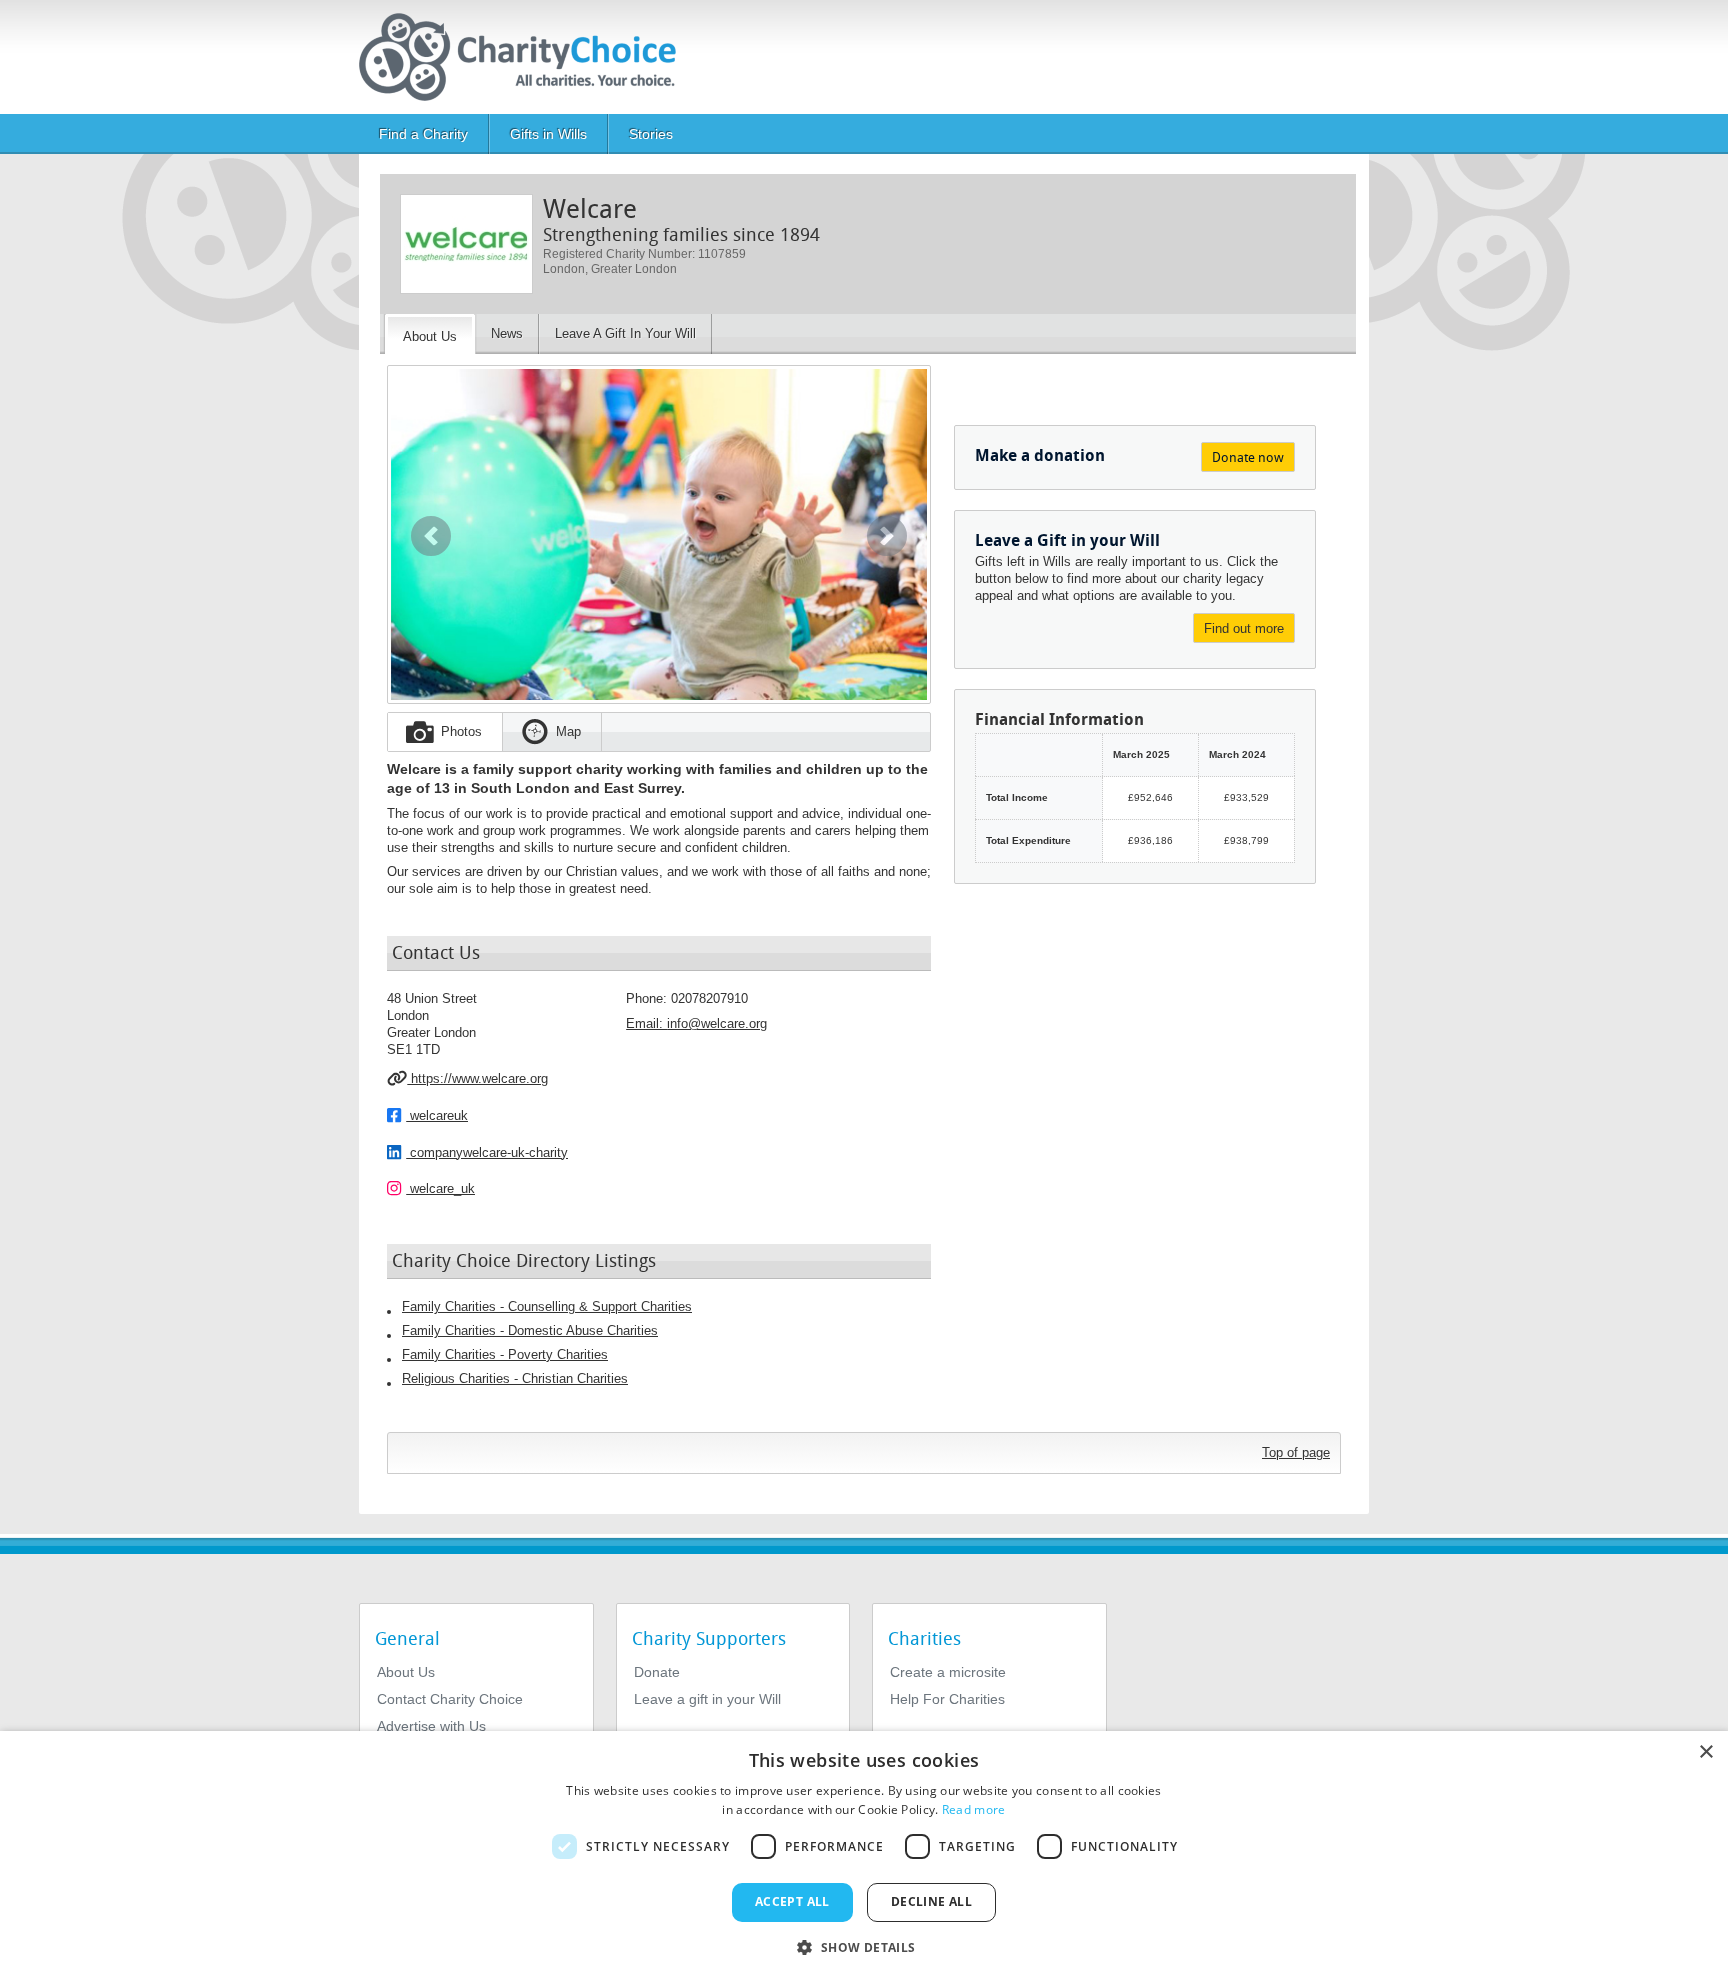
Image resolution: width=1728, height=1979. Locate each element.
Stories (651, 134)
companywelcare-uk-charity (487, 1152)
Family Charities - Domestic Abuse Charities (530, 1330)
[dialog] (864, 1855)
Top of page (1296, 1452)
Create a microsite (948, 1672)
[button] (431, 536)
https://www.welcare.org (477, 1078)
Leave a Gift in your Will (1067, 540)
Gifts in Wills (548, 134)
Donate (657, 1672)
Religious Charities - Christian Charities (515, 1378)
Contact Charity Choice (450, 1699)
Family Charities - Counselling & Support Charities (547, 1306)
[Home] (525, 57)
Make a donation (1040, 455)
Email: (696, 1023)
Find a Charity (423, 134)
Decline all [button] (931, 1901)
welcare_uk (440, 1188)
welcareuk (437, 1115)
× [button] (1705, 1752)
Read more (974, 1809)
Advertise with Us (431, 1726)
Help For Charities (947, 1699)
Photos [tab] (461, 731)
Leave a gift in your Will (707, 1699)
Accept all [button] (792, 1901)
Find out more (1244, 628)
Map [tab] (568, 731)
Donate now (1248, 457)
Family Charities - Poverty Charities (505, 1354)
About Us (406, 1672)
